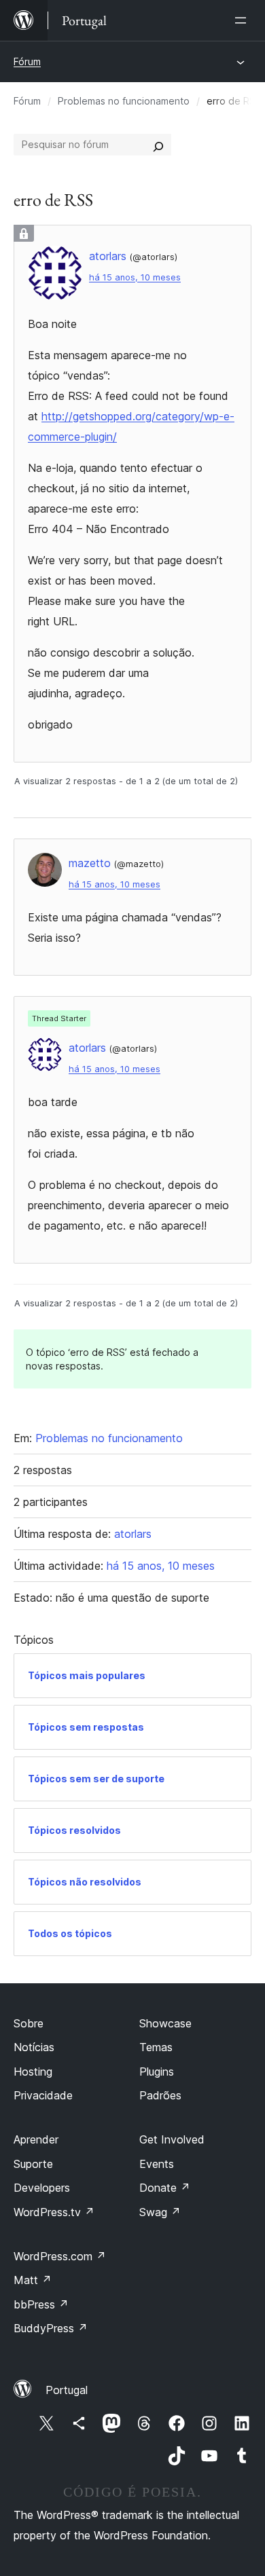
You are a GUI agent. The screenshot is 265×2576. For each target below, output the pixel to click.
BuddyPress (51, 2328)
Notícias (34, 2047)
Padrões (160, 2095)
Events (157, 2164)
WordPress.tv (54, 2212)
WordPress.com (60, 2256)
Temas (156, 2047)
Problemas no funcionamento (124, 101)
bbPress (41, 2304)
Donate (165, 2188)
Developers (42, 2188)
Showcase (165, 2023)
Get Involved (172, 2139)
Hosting (33, 2072)
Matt (33, 2280)
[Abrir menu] (243, 20)
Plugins (157, 2072)
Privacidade (43, 2095)
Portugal (67, 2390)
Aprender (36, 2139)
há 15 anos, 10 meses (135, 277)
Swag (160, 2212)
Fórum (27, 61)
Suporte (33, 2164)
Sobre (29, 2023)
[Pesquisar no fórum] (158, 145)
